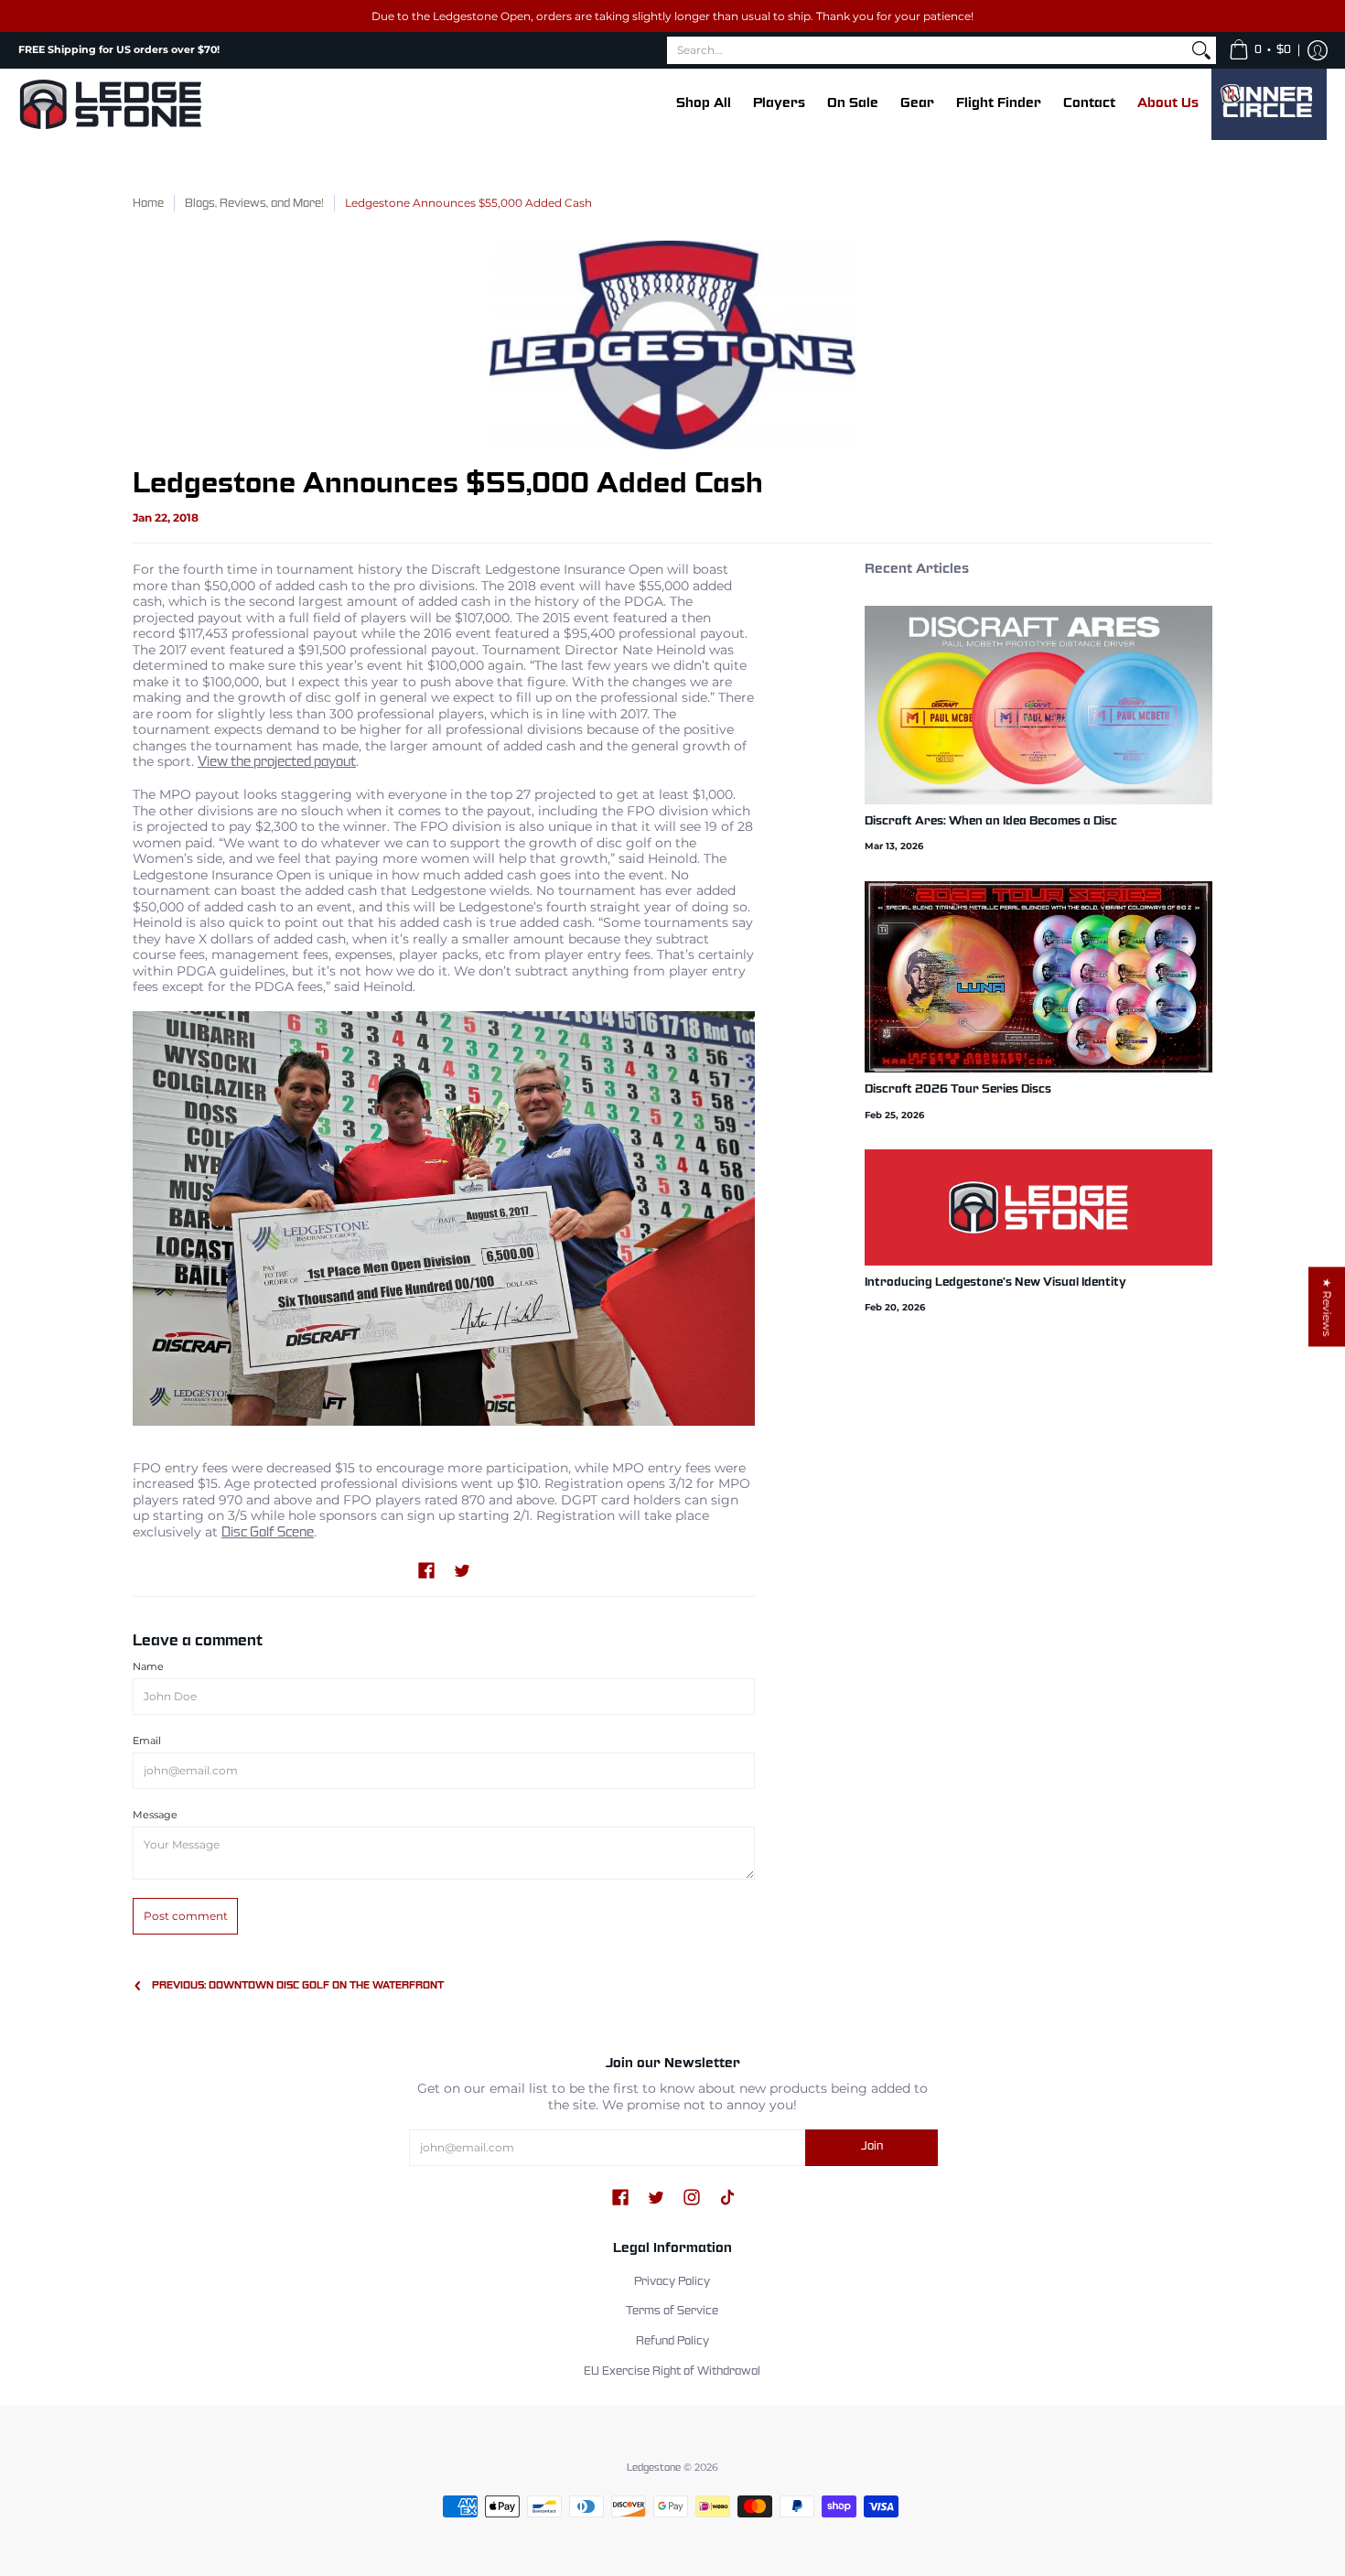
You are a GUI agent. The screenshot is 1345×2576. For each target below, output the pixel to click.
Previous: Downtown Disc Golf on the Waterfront (298, 1986)
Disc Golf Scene (268, 1533)
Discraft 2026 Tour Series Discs (958, 1090)
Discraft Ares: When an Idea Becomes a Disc (991, 822)
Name (148, 1667)
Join (872, 2147)
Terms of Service (672, 2312)
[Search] (1201, 50)
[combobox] (927, 50)
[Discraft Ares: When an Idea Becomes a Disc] (1038, 705)
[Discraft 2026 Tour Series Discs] (1038, 977)
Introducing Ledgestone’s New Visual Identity (995, 1283)
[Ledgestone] (110, 104)
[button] (1260, 50)
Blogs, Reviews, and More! (254, 204)
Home (148, 204)
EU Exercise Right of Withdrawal (672, 2372)
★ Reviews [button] (1327, 1307)
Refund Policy (672, 2342)
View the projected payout (277, 762)
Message (155, 1815)
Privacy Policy (672, 2282)
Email (147, 1741)
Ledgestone (654, 2468)
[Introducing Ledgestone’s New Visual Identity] (1038, 1207)
